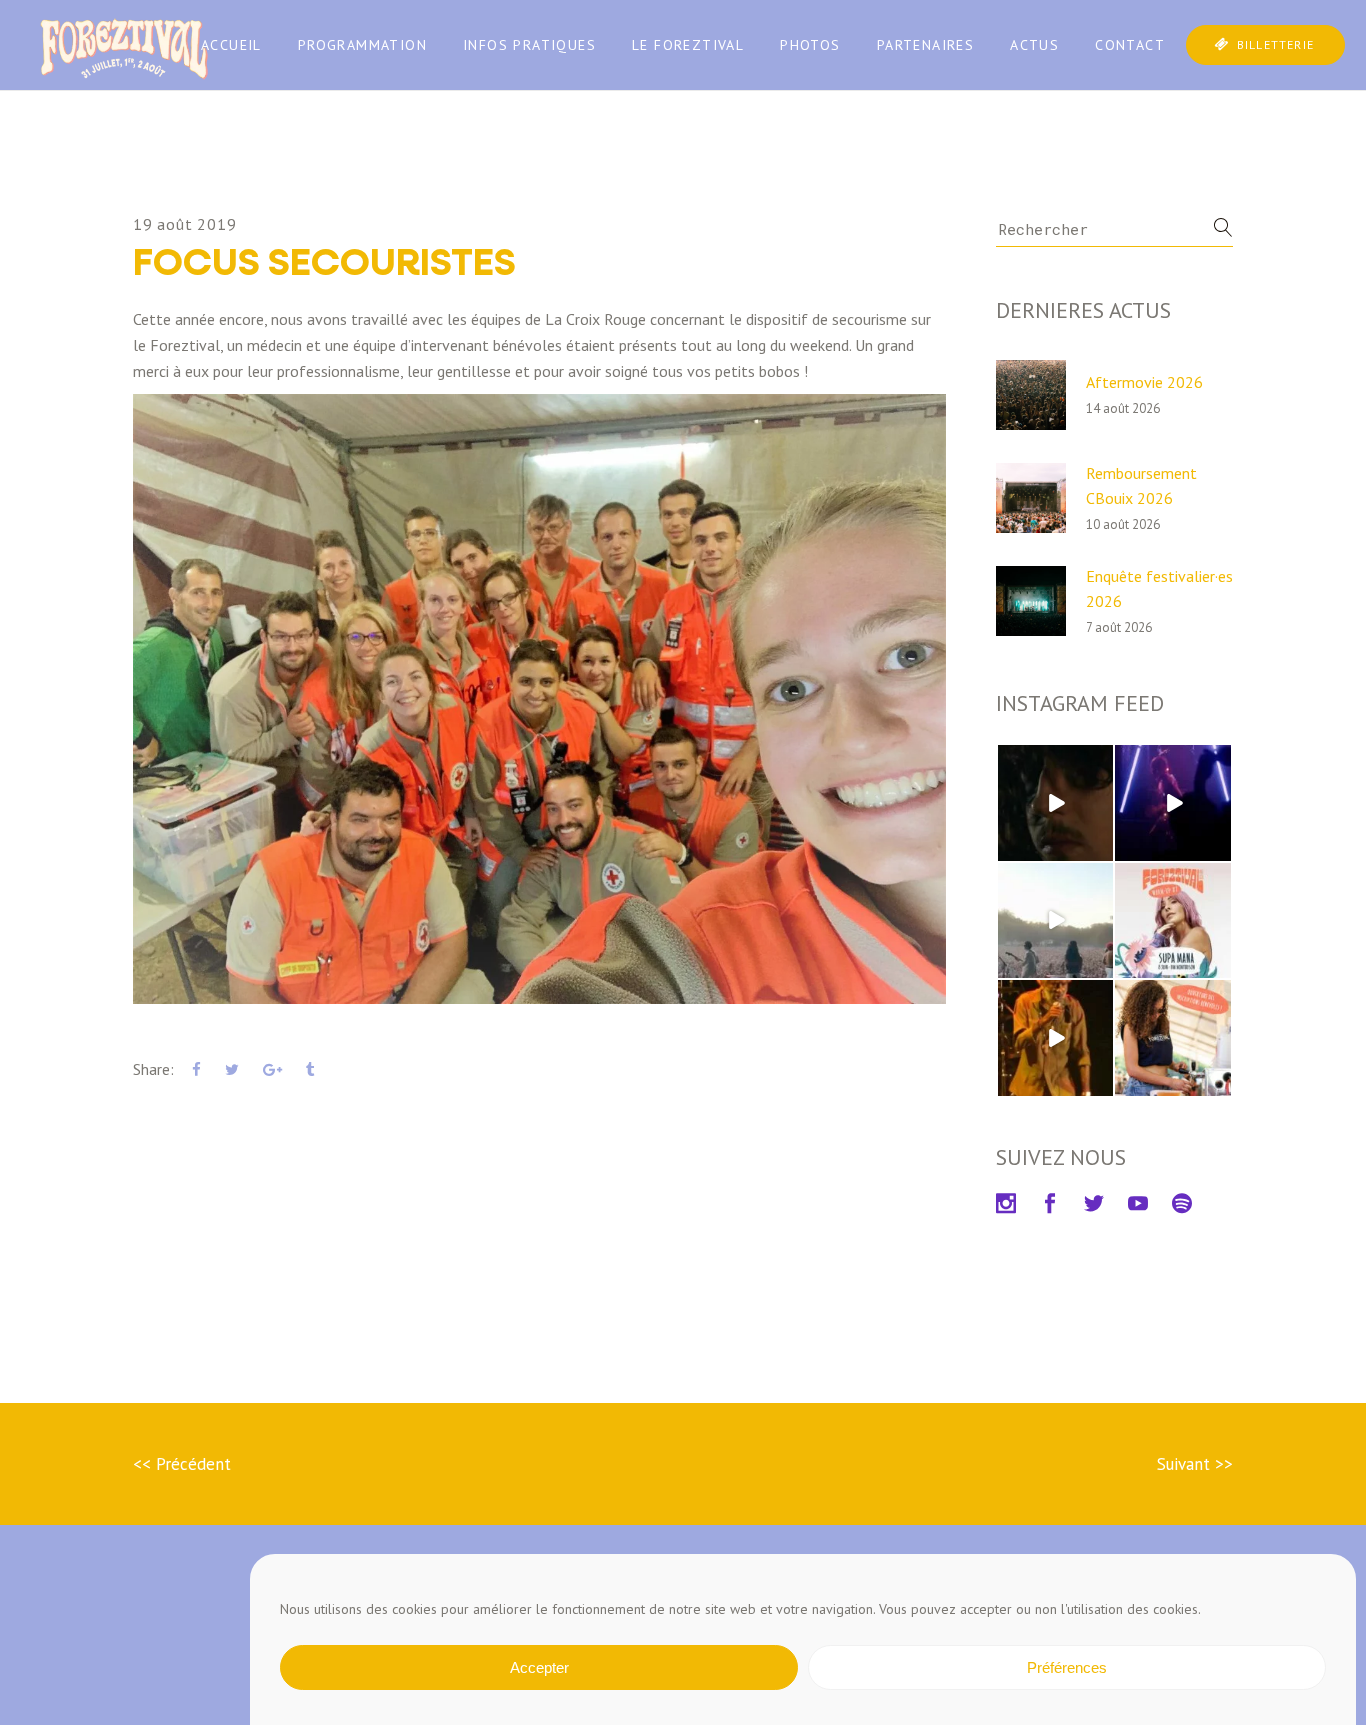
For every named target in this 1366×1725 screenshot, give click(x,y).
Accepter (539, 1667)
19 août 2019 (185, 224)
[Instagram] (1101, 849)
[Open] (1056, 803)
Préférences (1067, 1667)
